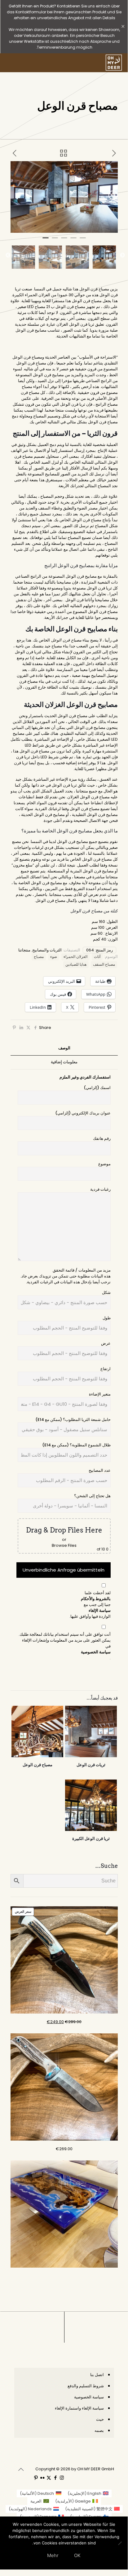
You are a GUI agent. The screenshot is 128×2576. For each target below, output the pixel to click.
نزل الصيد (46, 381)
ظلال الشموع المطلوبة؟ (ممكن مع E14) (76, 1445)
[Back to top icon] (21, 2469)
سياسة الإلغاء (100, 1610)
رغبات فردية (100, 1189)
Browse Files (64, 1545)
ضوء (54, 957)
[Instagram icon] (62, 2478)
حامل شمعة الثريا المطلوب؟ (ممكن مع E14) (73, 1420)
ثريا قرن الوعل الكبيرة (91, 1839)
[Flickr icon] (42, 2478)
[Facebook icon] (55, 2478)
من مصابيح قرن (57, 375)
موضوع (104, 1164)
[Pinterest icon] (36, 2478)
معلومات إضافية (64, 1062)
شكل (106, 1292)
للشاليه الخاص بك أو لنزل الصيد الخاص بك (58, 462)
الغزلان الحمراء (75, 957)
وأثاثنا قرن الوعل (80, 600)
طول (107, 1318)
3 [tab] (64, 240)
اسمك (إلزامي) (97, 1088)
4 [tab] (55, 240)
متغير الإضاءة (100, 1394)
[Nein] (120, 2543)
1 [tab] (83, 240)
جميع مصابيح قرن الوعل (77, 842)
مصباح (39, 957)
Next (8, 255)
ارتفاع (106, 1369)
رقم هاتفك (102, 1138)
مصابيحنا (102, 600)
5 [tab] (46, 240)
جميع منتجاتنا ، (86, 791)
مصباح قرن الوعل (34, 751)
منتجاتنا (24, 950)
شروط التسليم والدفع (86, 2386)
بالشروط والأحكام (96, 1599)
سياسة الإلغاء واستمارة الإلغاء (79, 2408)
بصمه (99, 2430)
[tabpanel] (64, 197)
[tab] (64, 1048)
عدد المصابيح (100, 1470)
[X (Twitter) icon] (49, 2478)
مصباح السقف (104, 964)
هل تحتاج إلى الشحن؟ (92, 1496)
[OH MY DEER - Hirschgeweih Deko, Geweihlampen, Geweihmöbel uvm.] (114, 63)
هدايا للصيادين (76, 964)
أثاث (97, 957)
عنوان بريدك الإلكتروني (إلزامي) (83, 1113)
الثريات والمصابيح (47, 950)
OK (77, 2555)
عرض (106, 1343)
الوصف (64, 1048)
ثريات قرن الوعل (91, 1765)
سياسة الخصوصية (96, 1652)
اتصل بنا (97, 2375)
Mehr (53, 2555)
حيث (100, 2419)
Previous (122, 255)
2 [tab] (73, 240)
